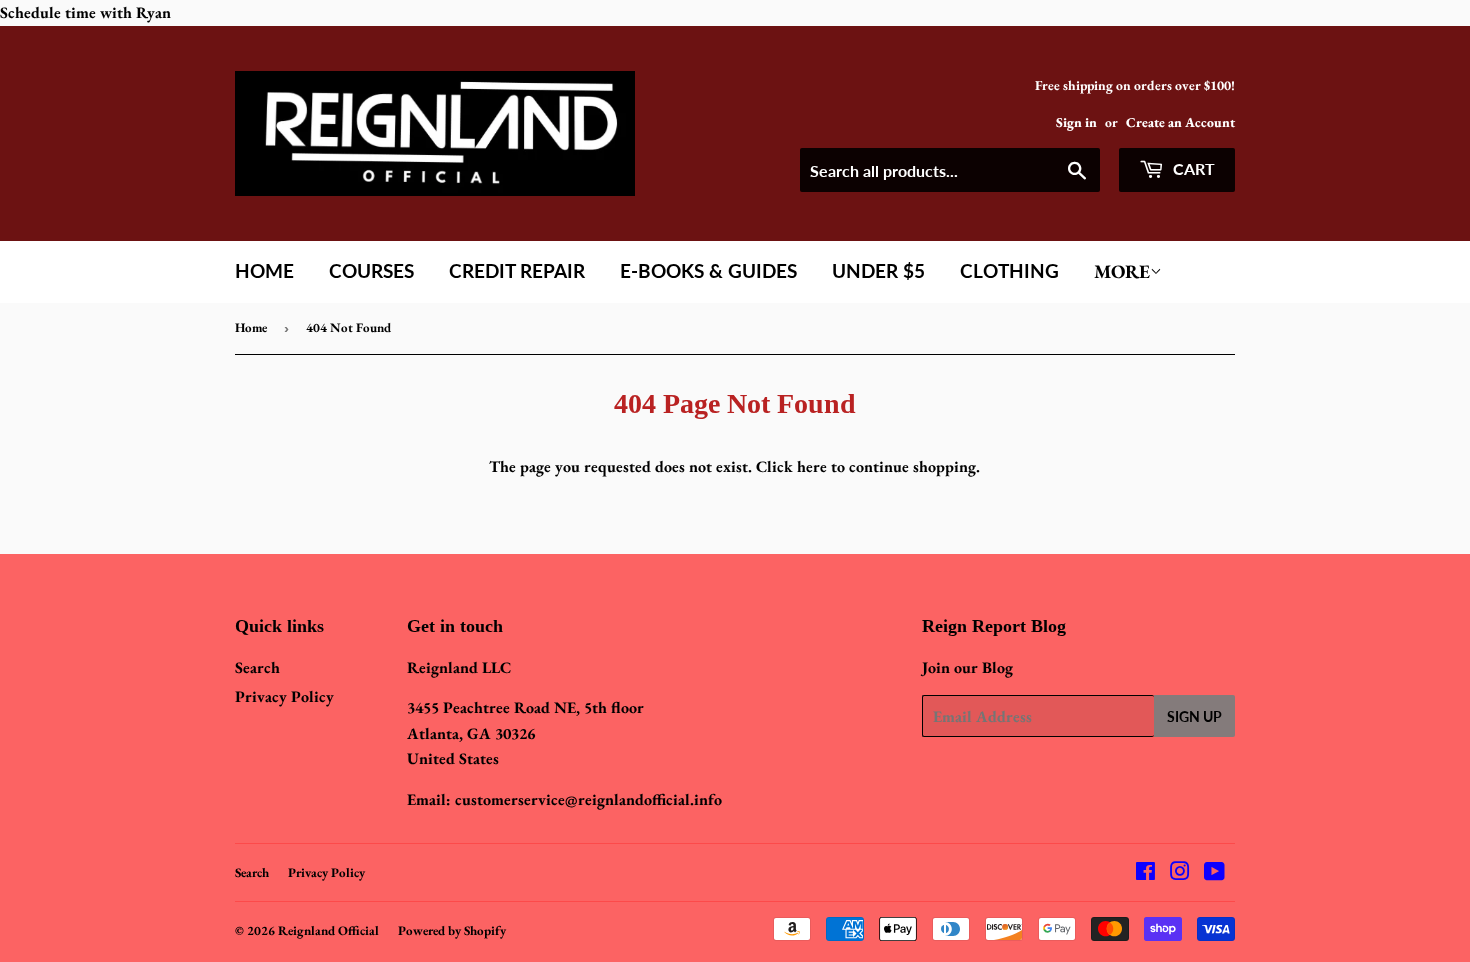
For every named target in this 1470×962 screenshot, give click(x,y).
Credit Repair (517, 270)
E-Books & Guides (708, 270)
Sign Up (1194, 716)
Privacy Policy (284, 696)
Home (264, 270)
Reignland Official (328, 930)
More (1122, 271)
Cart (1192, 168)
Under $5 (878, 270)
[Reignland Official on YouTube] (1214, 873)
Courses (371, 270)
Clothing (1009, 270)
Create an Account (1180, 122)
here (812, 466)
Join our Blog (967, 667)
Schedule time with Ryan (85, 12)
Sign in (1076, 122)
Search (257, 667)
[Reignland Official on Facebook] (1145, 873)
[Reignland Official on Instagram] (1180, 873)
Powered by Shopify (452, 930)
